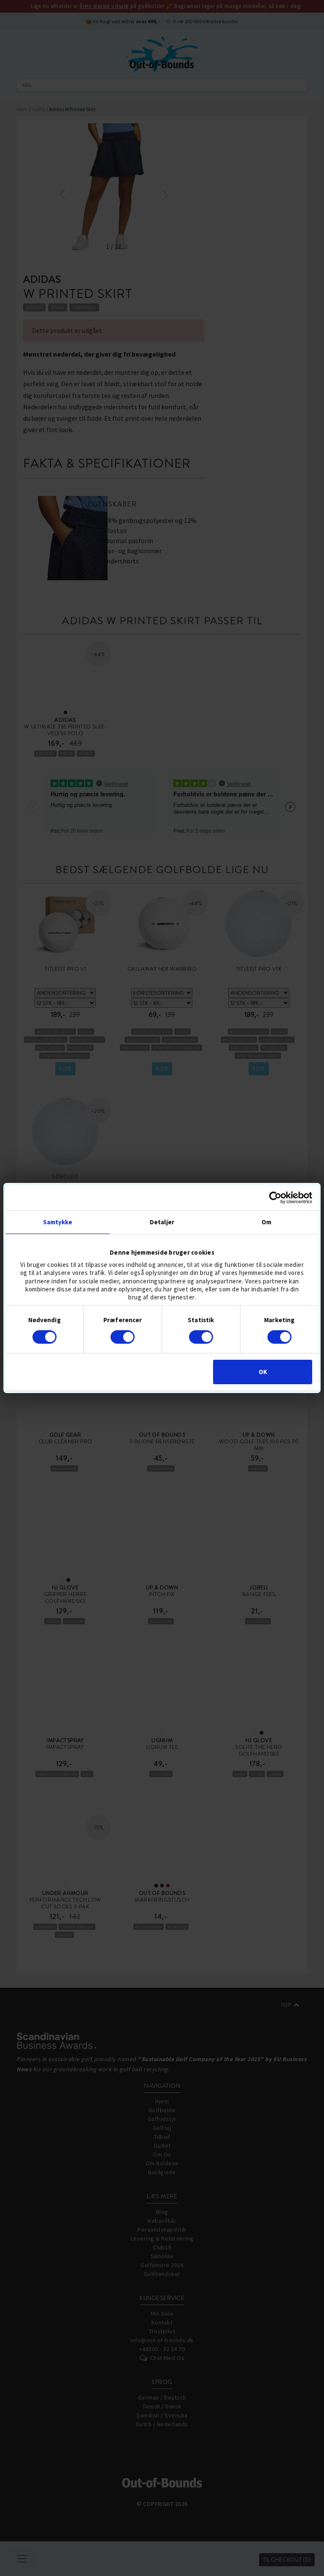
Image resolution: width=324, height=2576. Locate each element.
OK (263, 1372)
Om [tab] (266, 1222)
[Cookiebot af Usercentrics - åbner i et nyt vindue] (275, 1198)
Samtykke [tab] (58, 1222)
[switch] (123, 1337)
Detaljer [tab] (162, 1222)
